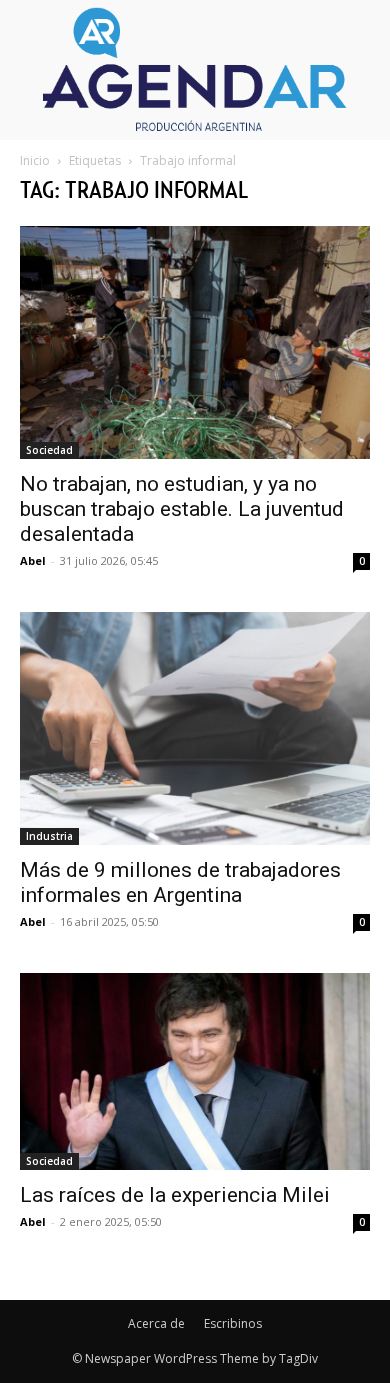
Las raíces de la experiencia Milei (175, 1195)
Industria (49, 836)
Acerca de (156, 1323)
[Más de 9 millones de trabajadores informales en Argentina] (195, 728)
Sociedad (49, 450)
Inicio (35, 160)
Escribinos (233, 1323)
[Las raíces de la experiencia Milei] (195, 1071)
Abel (33, 560)
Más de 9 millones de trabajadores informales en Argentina (180, 882)
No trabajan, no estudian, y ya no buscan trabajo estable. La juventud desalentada (182, 509)
